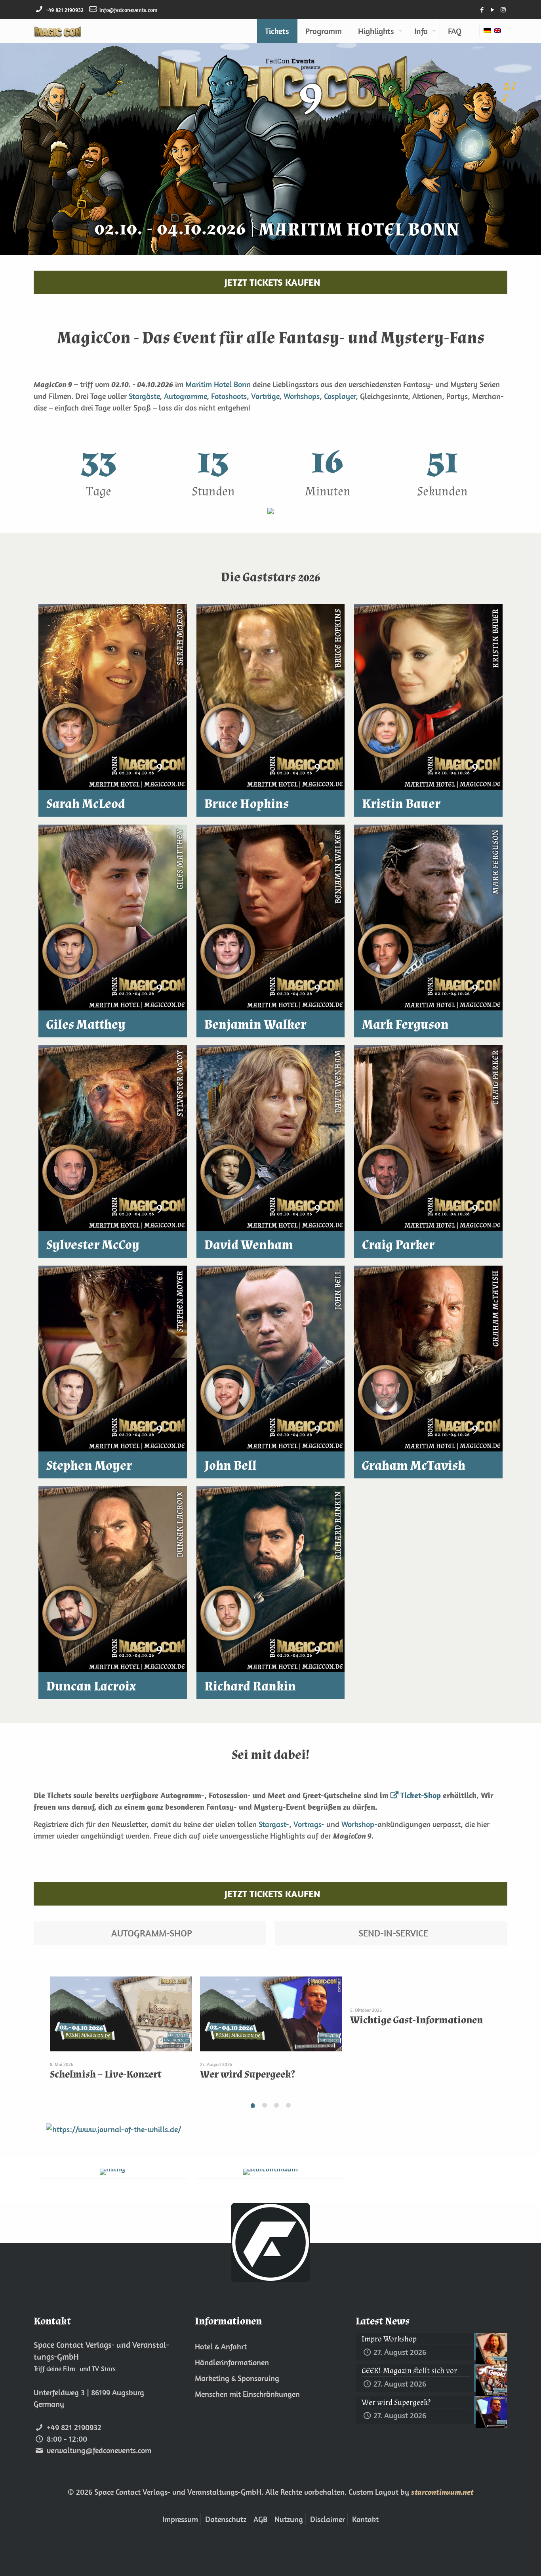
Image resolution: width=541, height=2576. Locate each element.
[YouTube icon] (492, 10)
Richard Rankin (250, 1686)
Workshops (302, 396)
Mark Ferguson (405, 1025)
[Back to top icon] (503, 2560)
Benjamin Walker (255, 1025)
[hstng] (113, 2172)
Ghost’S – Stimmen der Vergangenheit (400, 2080)
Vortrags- (309, 1824)
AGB (260, 2519)
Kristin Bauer (401, 804)
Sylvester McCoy (93, 1245)
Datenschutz (226, 2519)
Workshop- (359, 1824)
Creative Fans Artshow (101, 2074)
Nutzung (289, 2519)
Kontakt (365, 2519)
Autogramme (185, 396)
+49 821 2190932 (65, 10)
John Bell (230, 1466)
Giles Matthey (86, 1025)
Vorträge (265, 396)
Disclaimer (328, 2519)
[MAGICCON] (58, 31)
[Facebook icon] (482, 10)
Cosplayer (340, 396)
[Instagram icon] (503, 10)
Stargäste (144, 396)
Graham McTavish (414, 1466)
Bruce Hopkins (247, 804)
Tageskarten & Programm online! (258, 2080)
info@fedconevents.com (128, 10)
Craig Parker (398, 1245)
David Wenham (249, 1245)
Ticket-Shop (421, 1795)
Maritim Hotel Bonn (218, 384)
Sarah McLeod (86, 804)
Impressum (180, 2519)
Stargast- (274, 1824)
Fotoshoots (229, 396)
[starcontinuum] (271, 2172)
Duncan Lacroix (91, 1686)
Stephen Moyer (89, 1466)
